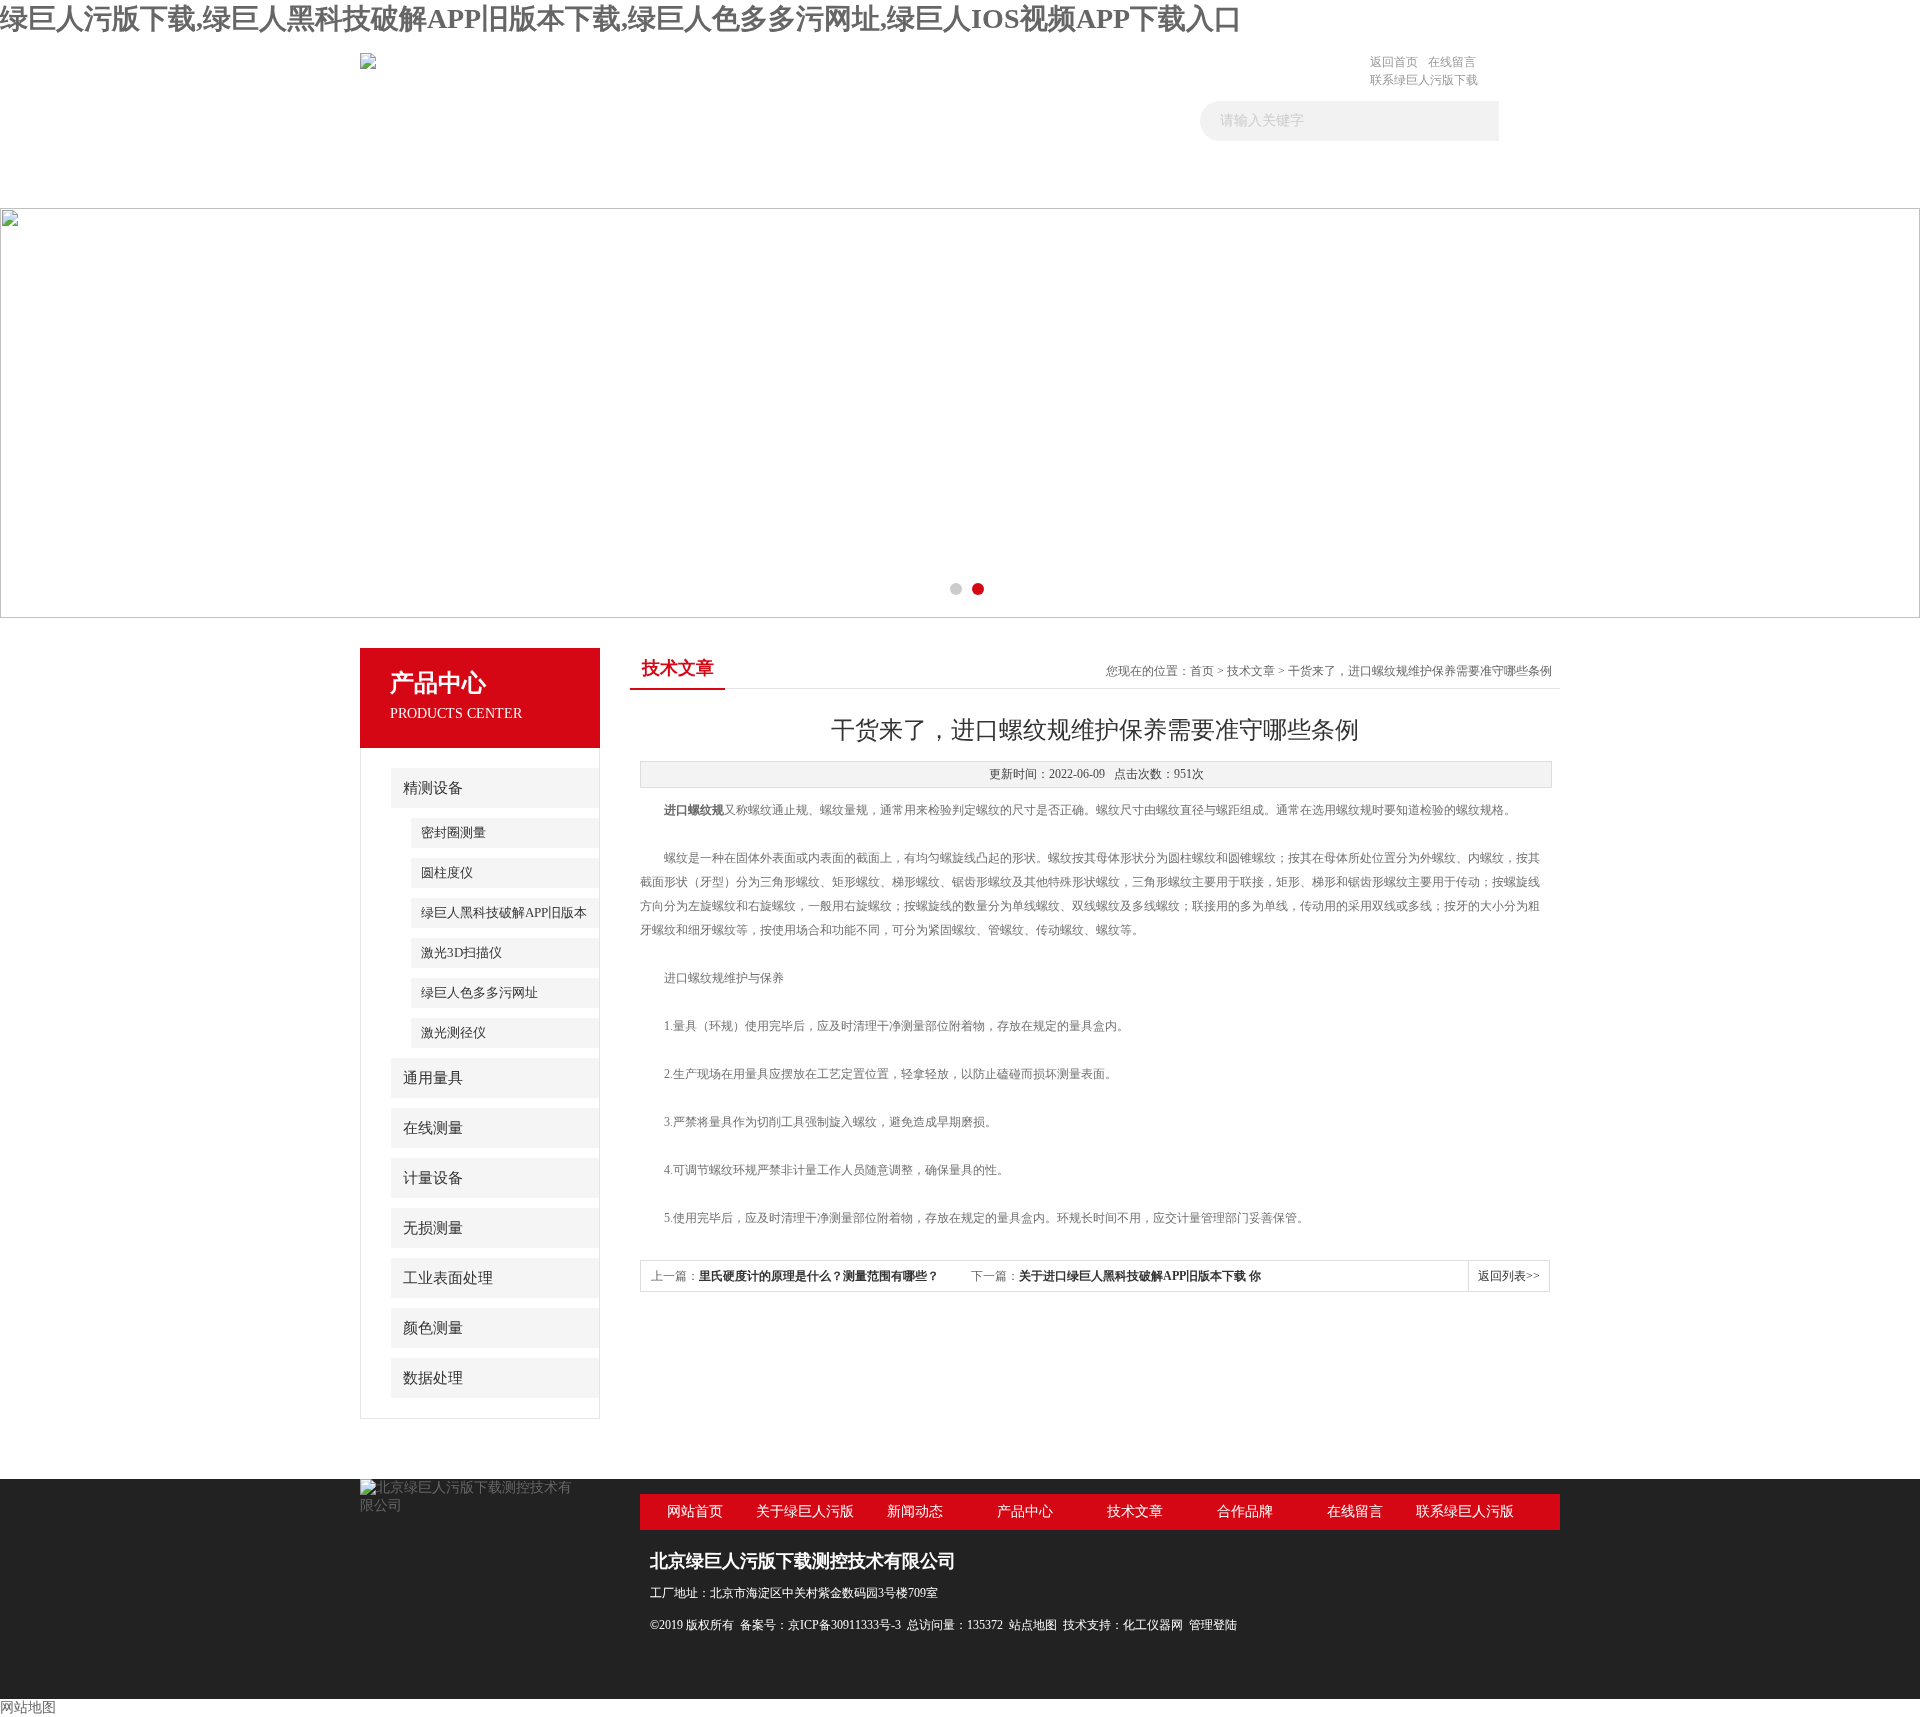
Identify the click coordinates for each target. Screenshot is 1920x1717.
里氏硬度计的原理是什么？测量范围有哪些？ (819, 1276)
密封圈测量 (453, 832)
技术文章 (1004, 183)
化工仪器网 (1153, 1625)
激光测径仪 (453, 1032)
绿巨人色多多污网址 (479, 992)
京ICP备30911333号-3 (844, 1625)
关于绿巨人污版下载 (574, 183)
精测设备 (433, 788)
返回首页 (1394, 62)
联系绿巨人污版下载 (1424, 80)
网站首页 (695, 1511)
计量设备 (433, 1178)
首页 (432, 183)
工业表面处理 (448, 1278)
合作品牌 (1147, 183)
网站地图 (28, 1707)
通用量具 (433, 1078)
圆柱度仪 (447, 872)
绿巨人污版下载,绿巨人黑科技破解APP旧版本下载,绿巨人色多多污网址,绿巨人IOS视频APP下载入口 (621, 18)
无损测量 (433, 1228)
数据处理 (433, 1378)
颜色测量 (433, 1328)
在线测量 (433, 1128)
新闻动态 (718, 183)
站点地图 (1033, 1625)
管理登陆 (1213, 1625)
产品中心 (861, 183)
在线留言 (1452, 62)
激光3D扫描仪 (461, 952)
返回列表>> (1509, 1276)
